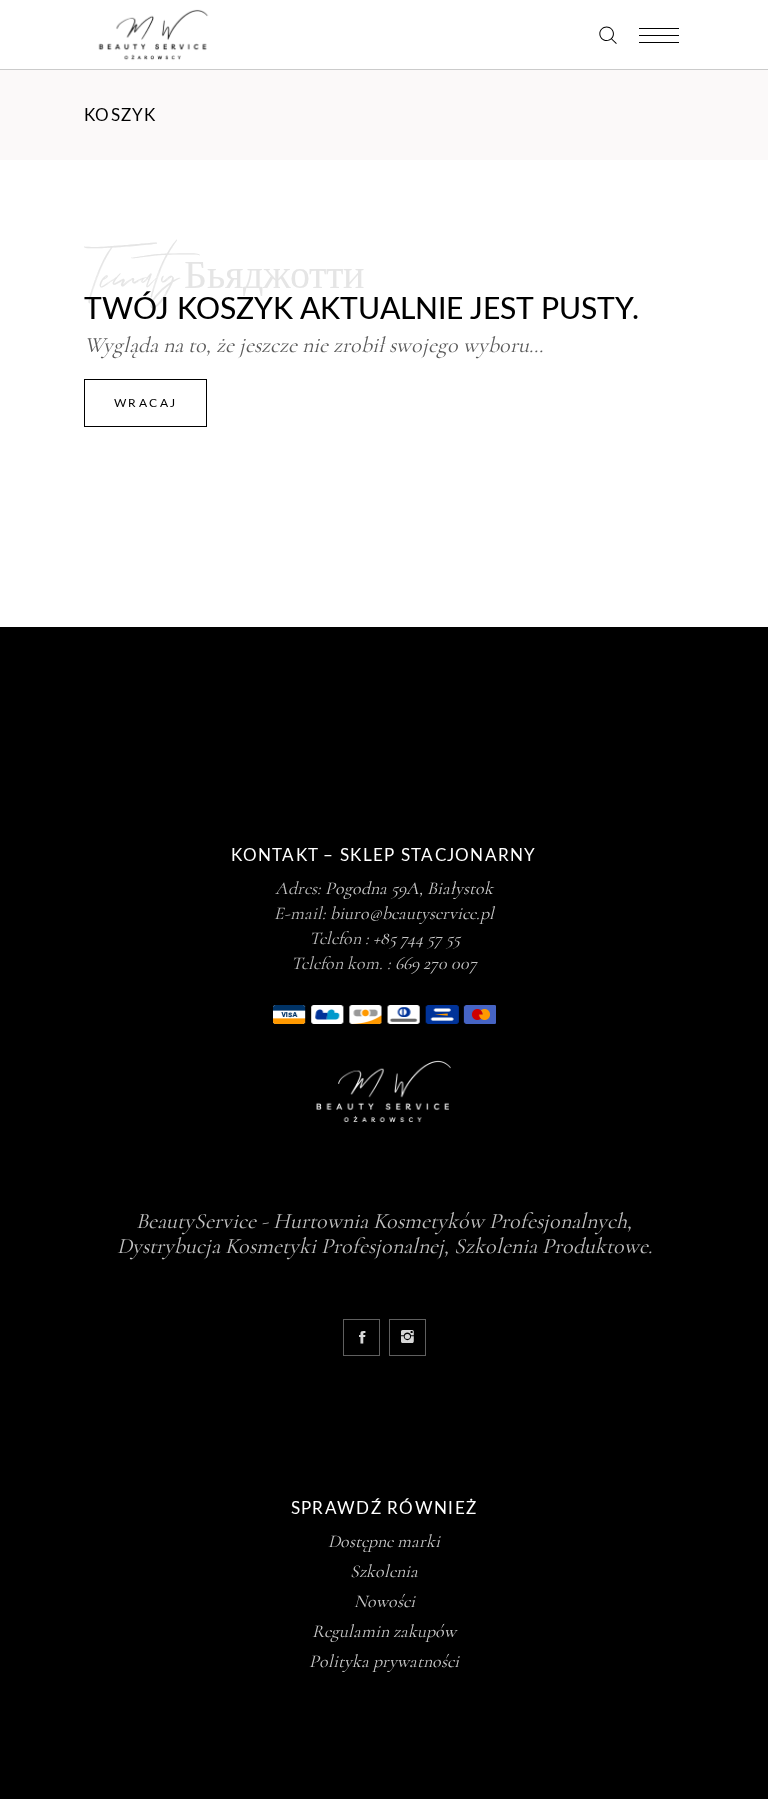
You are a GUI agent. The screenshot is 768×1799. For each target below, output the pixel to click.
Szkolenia (384, 1571)
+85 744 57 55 (416, 938)
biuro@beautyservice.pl (412, 913)
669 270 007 (436, 963)
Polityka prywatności (384, 1661)
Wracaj (145, 403)
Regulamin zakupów (384, 1631)
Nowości (384, 1601)
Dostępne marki (384, 1541)
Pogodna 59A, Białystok (409, 888)
